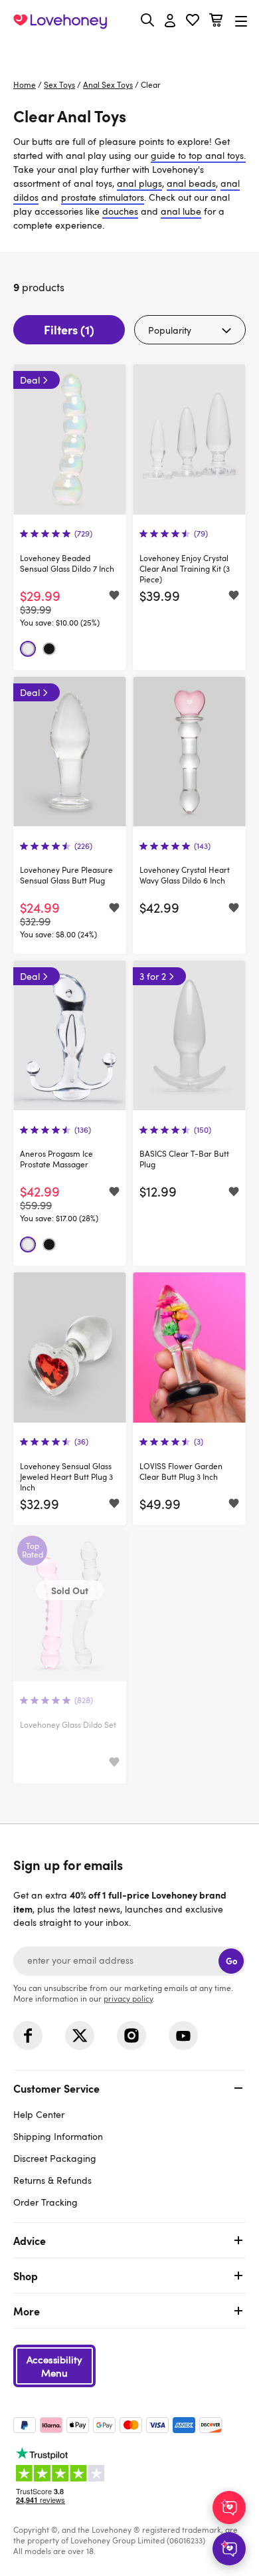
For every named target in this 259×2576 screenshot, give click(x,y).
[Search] (147, 20)
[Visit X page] (80, 2036)
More (27, 2311)
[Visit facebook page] (28, 2036)
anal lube (181, 211)
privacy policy (128, 1998)
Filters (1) (69, 329)
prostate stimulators (103, 197)
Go (231, 1961)
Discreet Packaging (55, 2158)
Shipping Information (58, 2136)
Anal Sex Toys (108, 84)
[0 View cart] (216, 22)
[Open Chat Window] (229, 2549)
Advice (30, 2240)
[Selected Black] (49, 649)
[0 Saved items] (193, 22)
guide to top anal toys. (198, 155)
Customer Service (56, 2088)
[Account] (170, 21)
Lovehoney (130, 52)
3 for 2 (153, 976)
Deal (30, 380)
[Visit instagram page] (131, 2036)
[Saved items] (114, 596)
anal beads (191, 183)
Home (25, 84)
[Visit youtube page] (183, 2036)
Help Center (39, 2114)
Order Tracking (45, 2202)
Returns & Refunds (52, 2180)
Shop (26, 2276)
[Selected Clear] (28, 649)
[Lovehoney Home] (60, 21)
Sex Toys (59, 84)
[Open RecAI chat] (229, 2508)
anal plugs (139, 183)
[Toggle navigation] (241, 21)
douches (120, 211)
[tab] (129, 2144)
